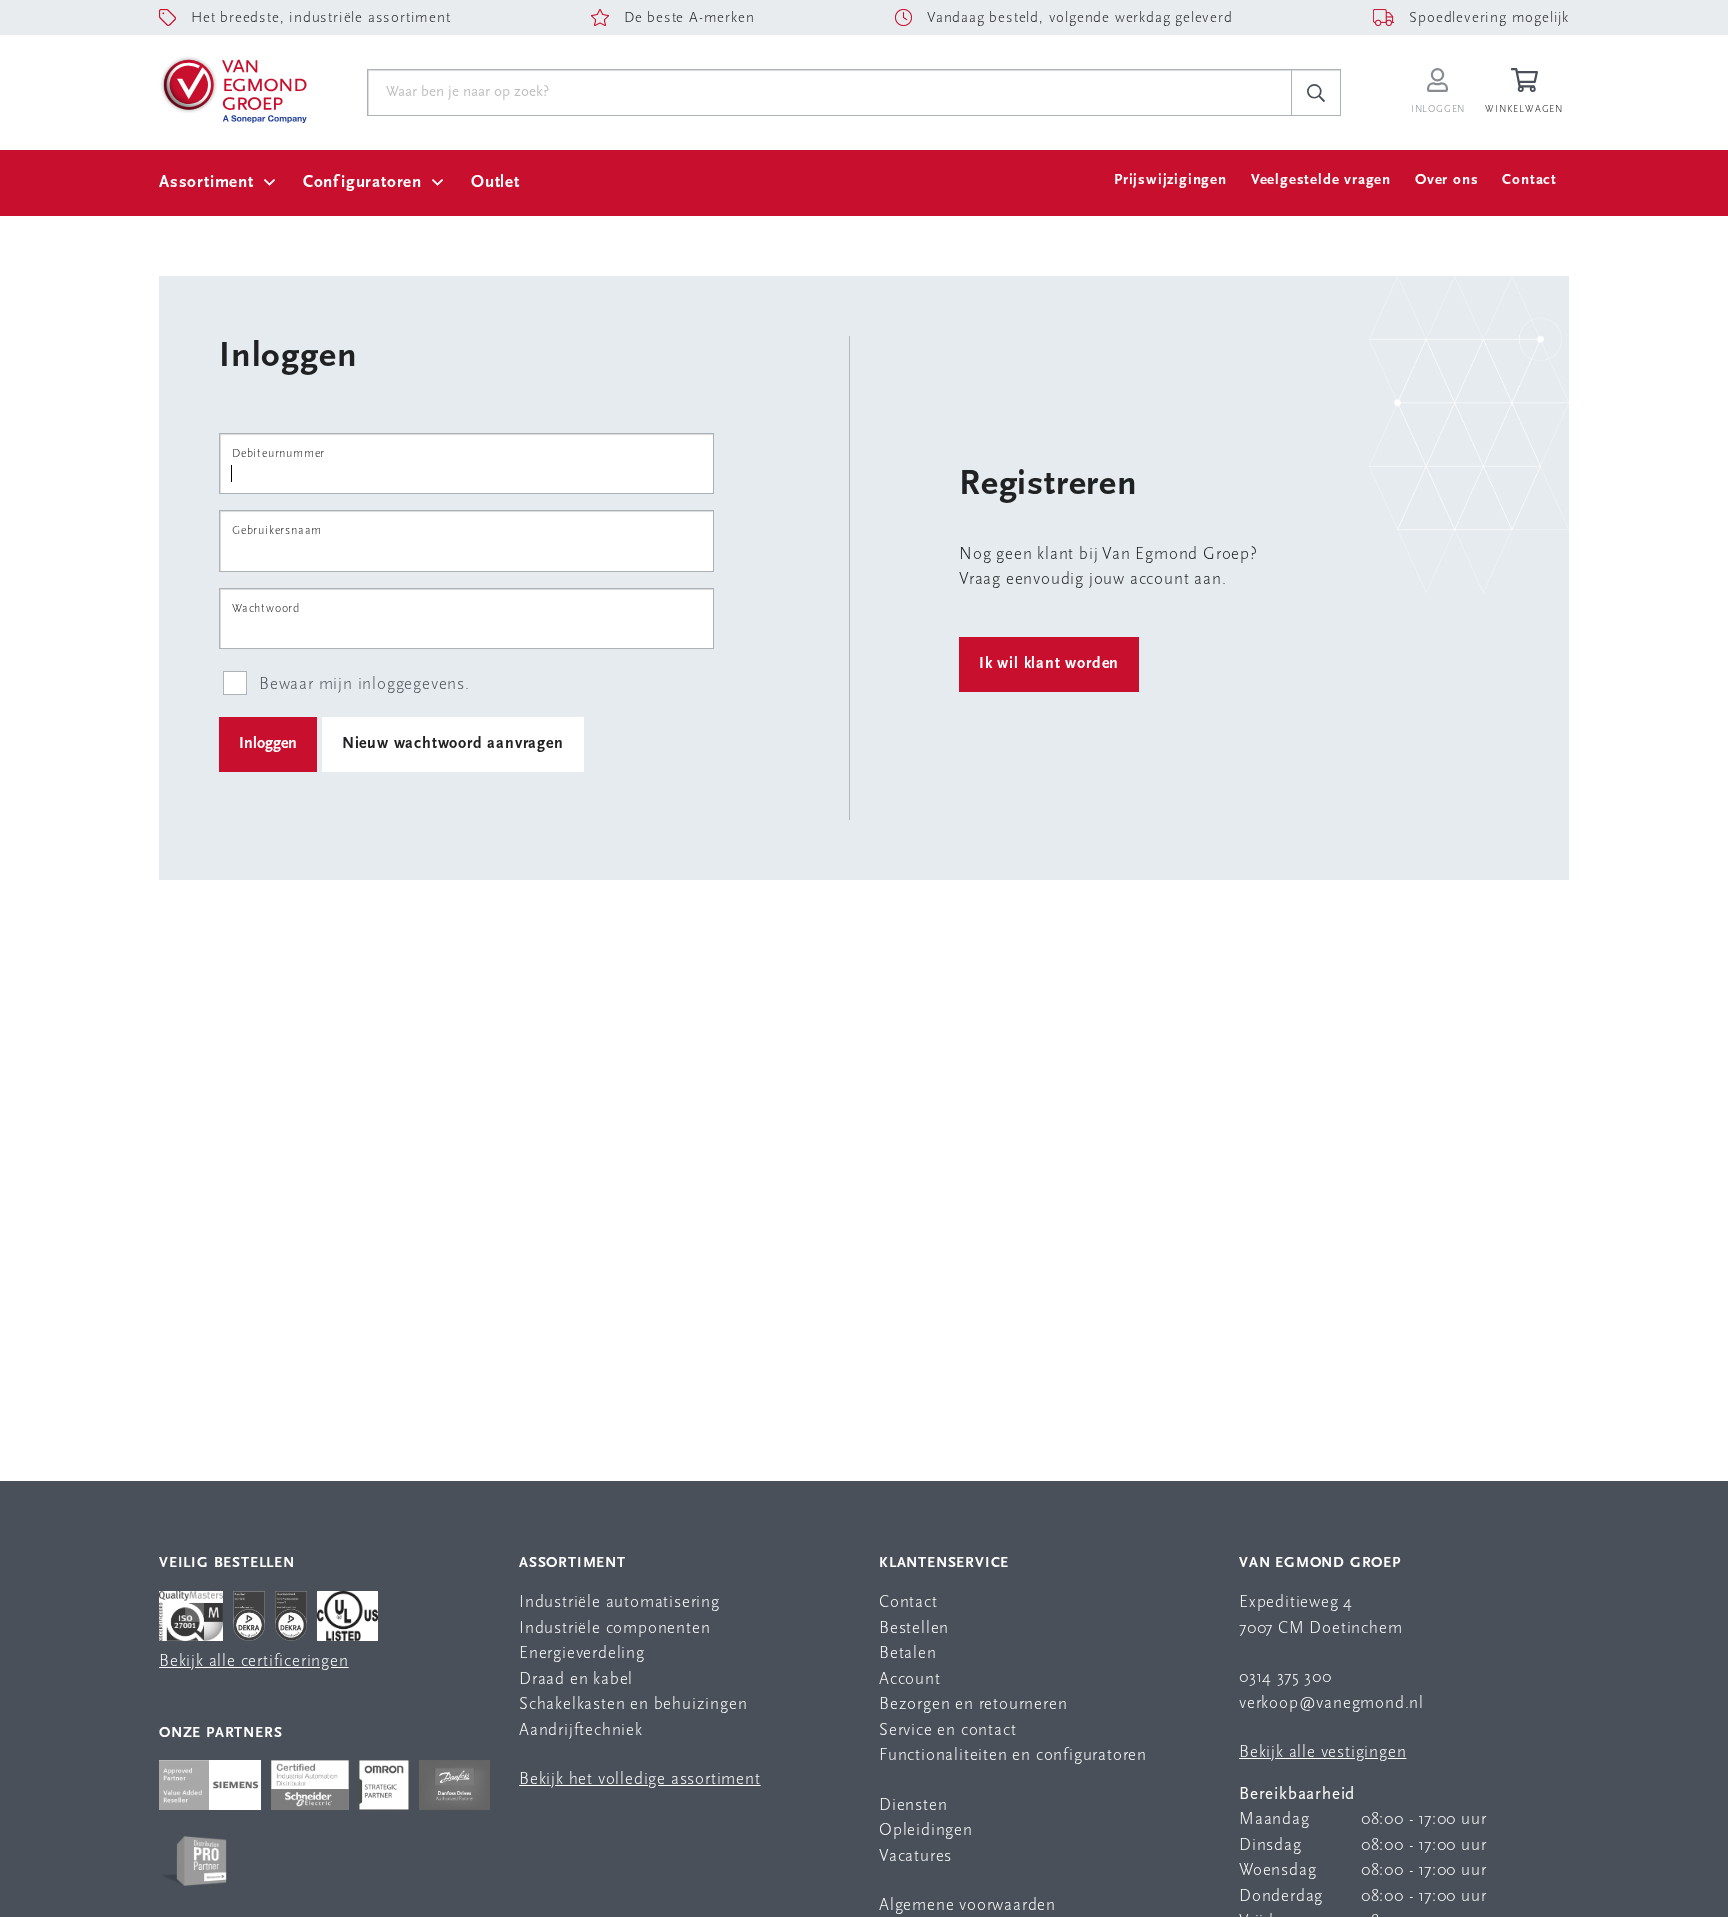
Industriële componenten (614, 1628)
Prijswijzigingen (1170, 180)
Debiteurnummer (278, 454)
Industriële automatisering (619, 1602)
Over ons (1446, 180)
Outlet (495, 182)
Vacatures (915, 1856)
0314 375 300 (1285, 1677)
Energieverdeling (582, 1653)
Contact (1529, 180)
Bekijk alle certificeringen (254, 1661)
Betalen (908, 1653)
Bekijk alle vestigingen (1322, 1752)
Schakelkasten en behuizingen (633, 1704)
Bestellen (914, 1628)
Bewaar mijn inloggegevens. (364, 684)
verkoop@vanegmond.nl (1331, 1703)
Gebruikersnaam (277, 531)
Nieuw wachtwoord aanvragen (453, 744)
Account (910, 1679)
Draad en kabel (576, 1679)
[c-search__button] (1316, 93)
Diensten (913, 1805)
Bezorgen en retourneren (973, 1704)
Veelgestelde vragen (1321, 180)
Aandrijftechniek (581, 1730)
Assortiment (206, 182)
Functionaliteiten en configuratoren (1013, 1755)
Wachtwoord (266, 609)
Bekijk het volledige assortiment (640, 1779)
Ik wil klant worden (1049, 664)
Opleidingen (926, 1830)
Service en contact (947, 1730)
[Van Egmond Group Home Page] (233, 89)
